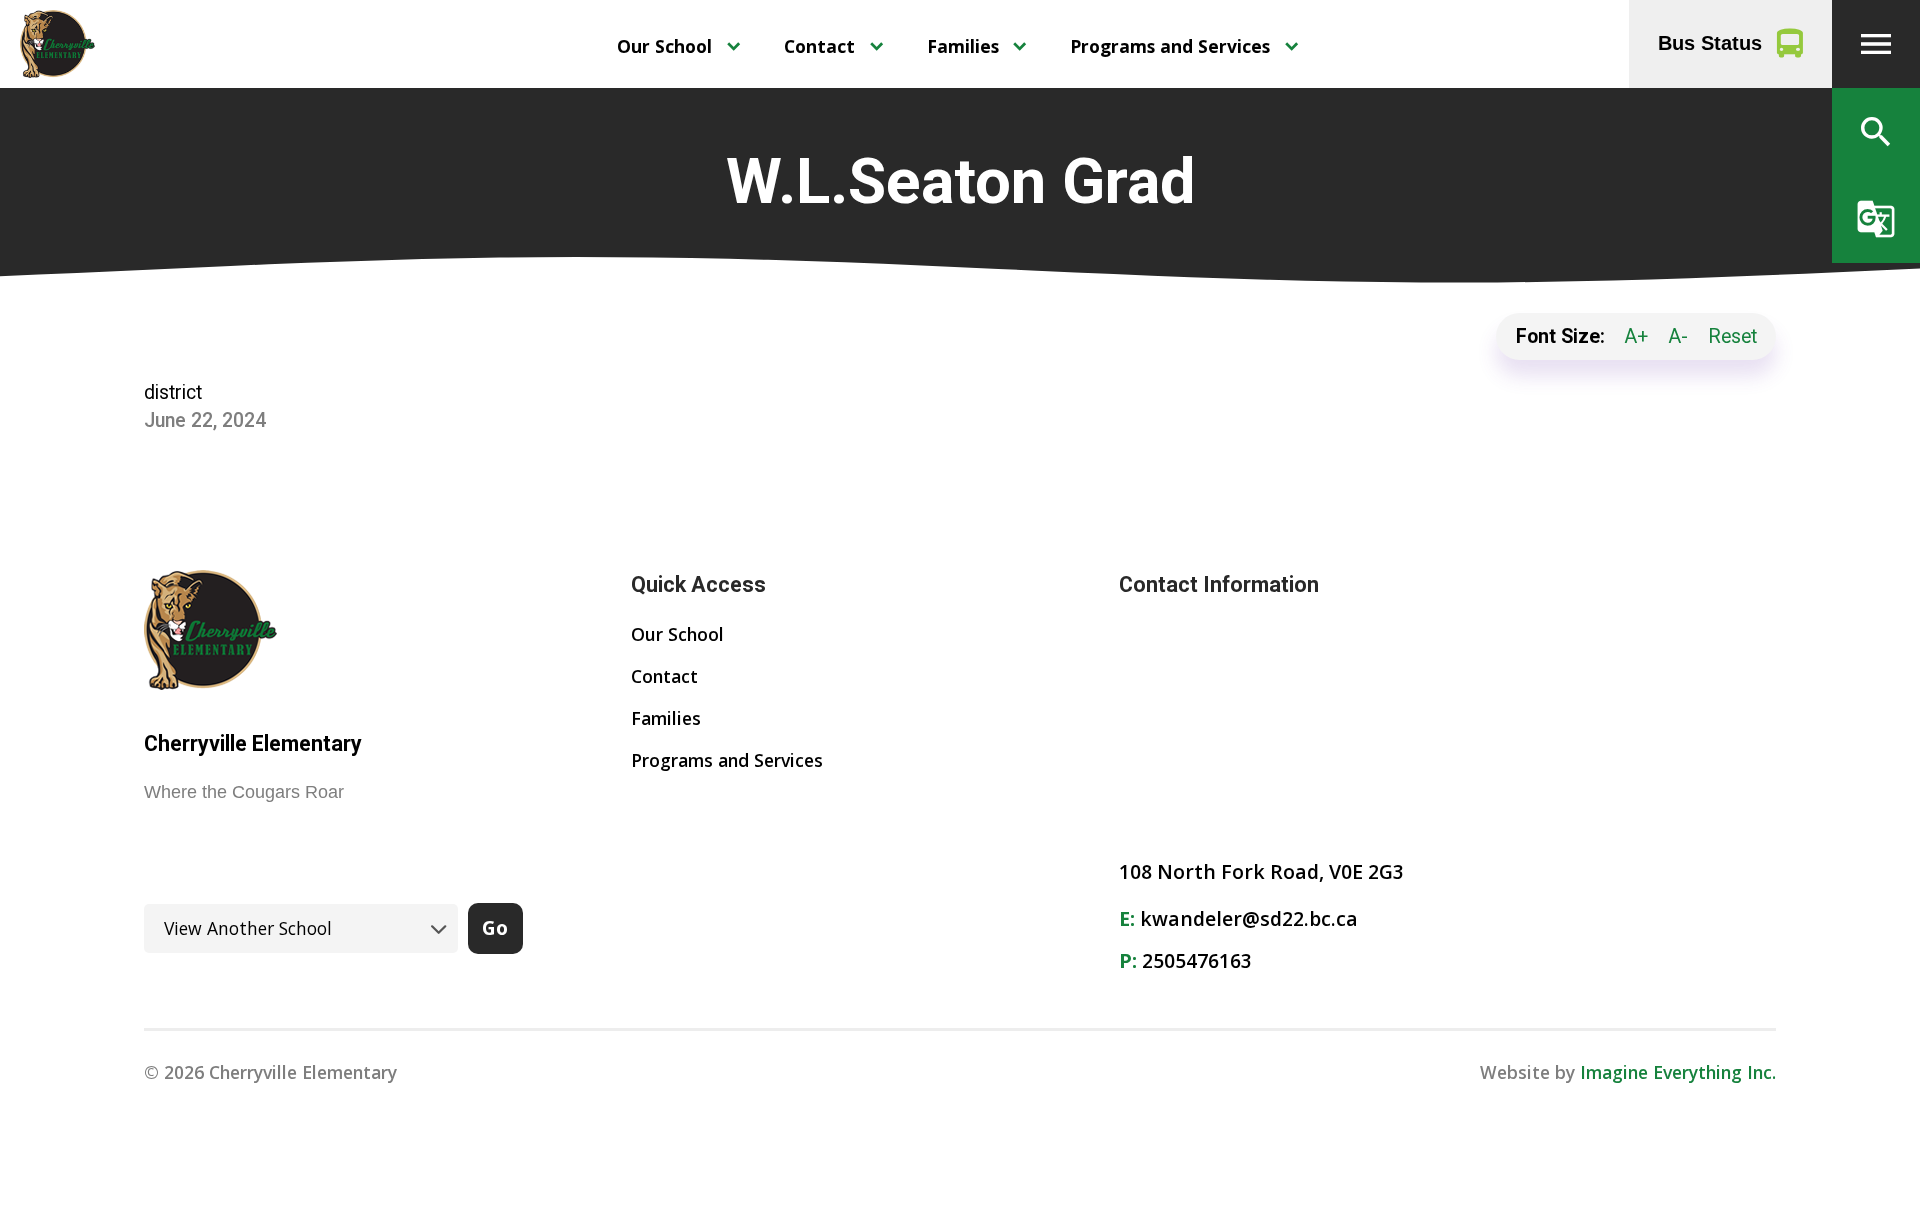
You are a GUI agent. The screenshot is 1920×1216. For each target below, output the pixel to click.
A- (1678, 336)
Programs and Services (1170, 46)
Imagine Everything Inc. (1678, 1072)
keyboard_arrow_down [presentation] (733, 46)
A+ (1636, 336)
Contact (819, 46)
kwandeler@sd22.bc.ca (1249, 918)
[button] (1876, 44)
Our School (664, 46)
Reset (1732, 336)
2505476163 (1197, 960)
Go (495, 927)
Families (963, 46)
